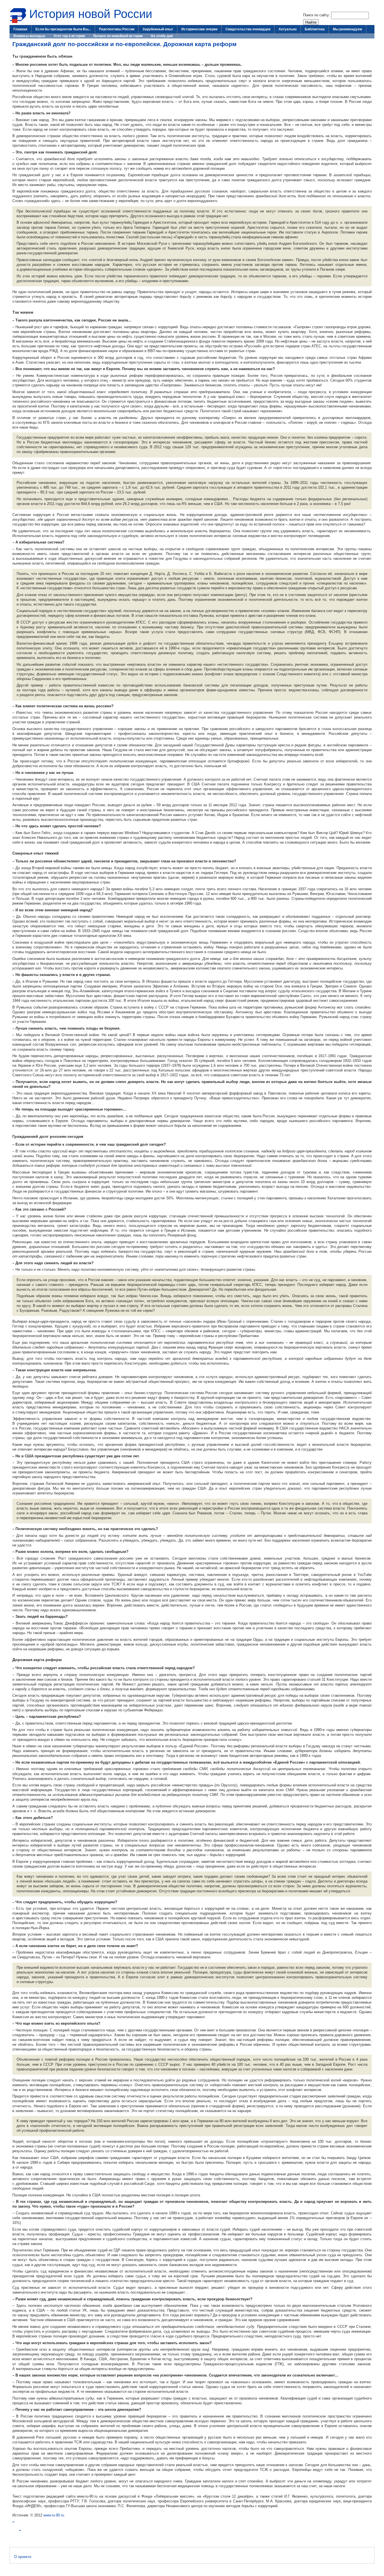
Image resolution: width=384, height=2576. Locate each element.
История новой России (91, 14)
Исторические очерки (199, 29)
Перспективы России (117, 29)
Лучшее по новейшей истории (118, 36)
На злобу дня (162, 36)
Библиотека (315, 29)
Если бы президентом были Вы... (63, 29)
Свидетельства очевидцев (248, 29)
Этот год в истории (69, 36)
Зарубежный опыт (158, 29)
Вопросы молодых (29, 36)
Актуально (288, 29)
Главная (20, 29)
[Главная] (18, 22)
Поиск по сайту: (317, 15)
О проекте (23, 2557)
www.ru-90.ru (54, 2515)
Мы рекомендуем (347, 29)
